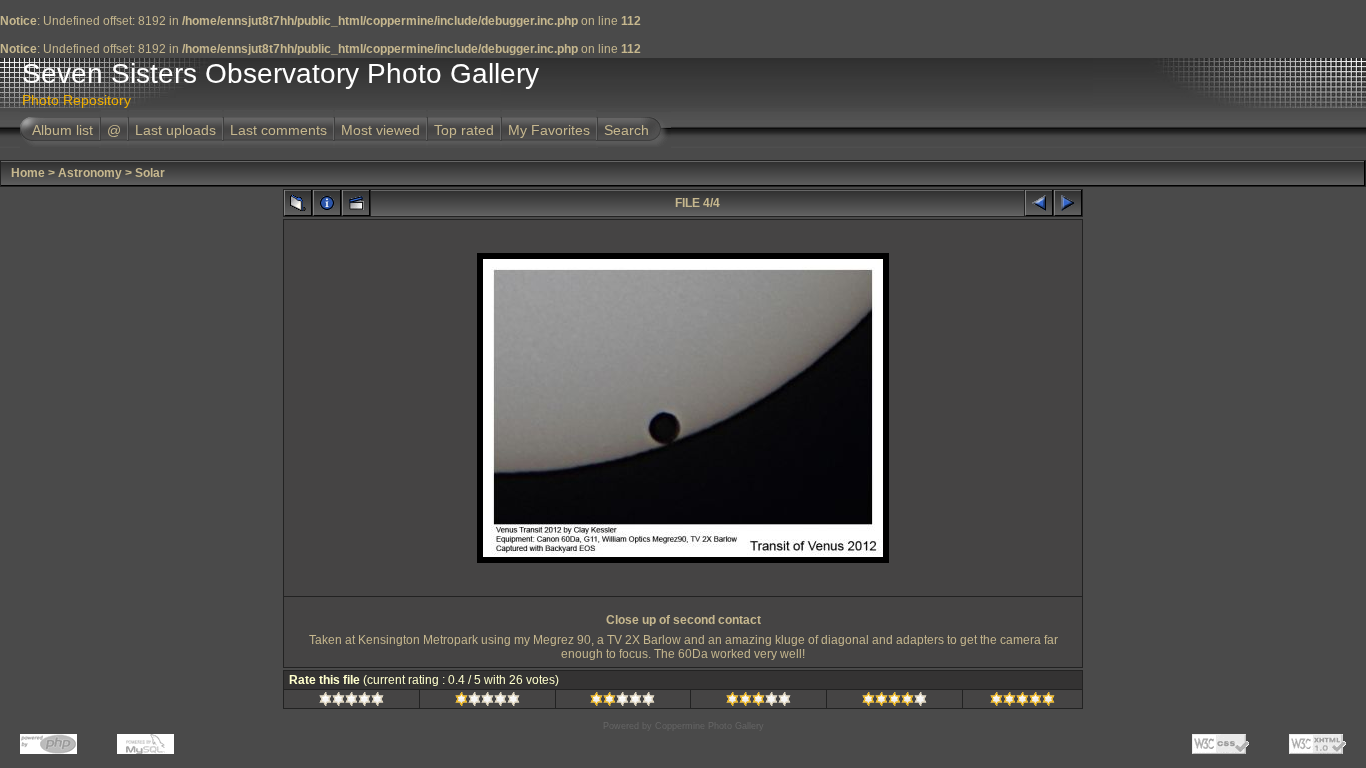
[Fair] (622, 702)
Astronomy (90, 173)
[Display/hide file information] (327, 203)
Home (28, 173)
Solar (150, 173)
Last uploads (175, 130)
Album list (62, 130)
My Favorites (549, 130)
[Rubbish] (351, 702)
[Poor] (487, 702)
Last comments (278, 130)
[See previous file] (1039, 203)
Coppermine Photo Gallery (709, 726)
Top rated (464, 130)
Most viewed (380, 130)
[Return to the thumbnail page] (298, 203)
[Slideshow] (356, 203)
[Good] (758, 702)
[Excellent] (894, 702)
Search (626, 130)
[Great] (1022, 702)
